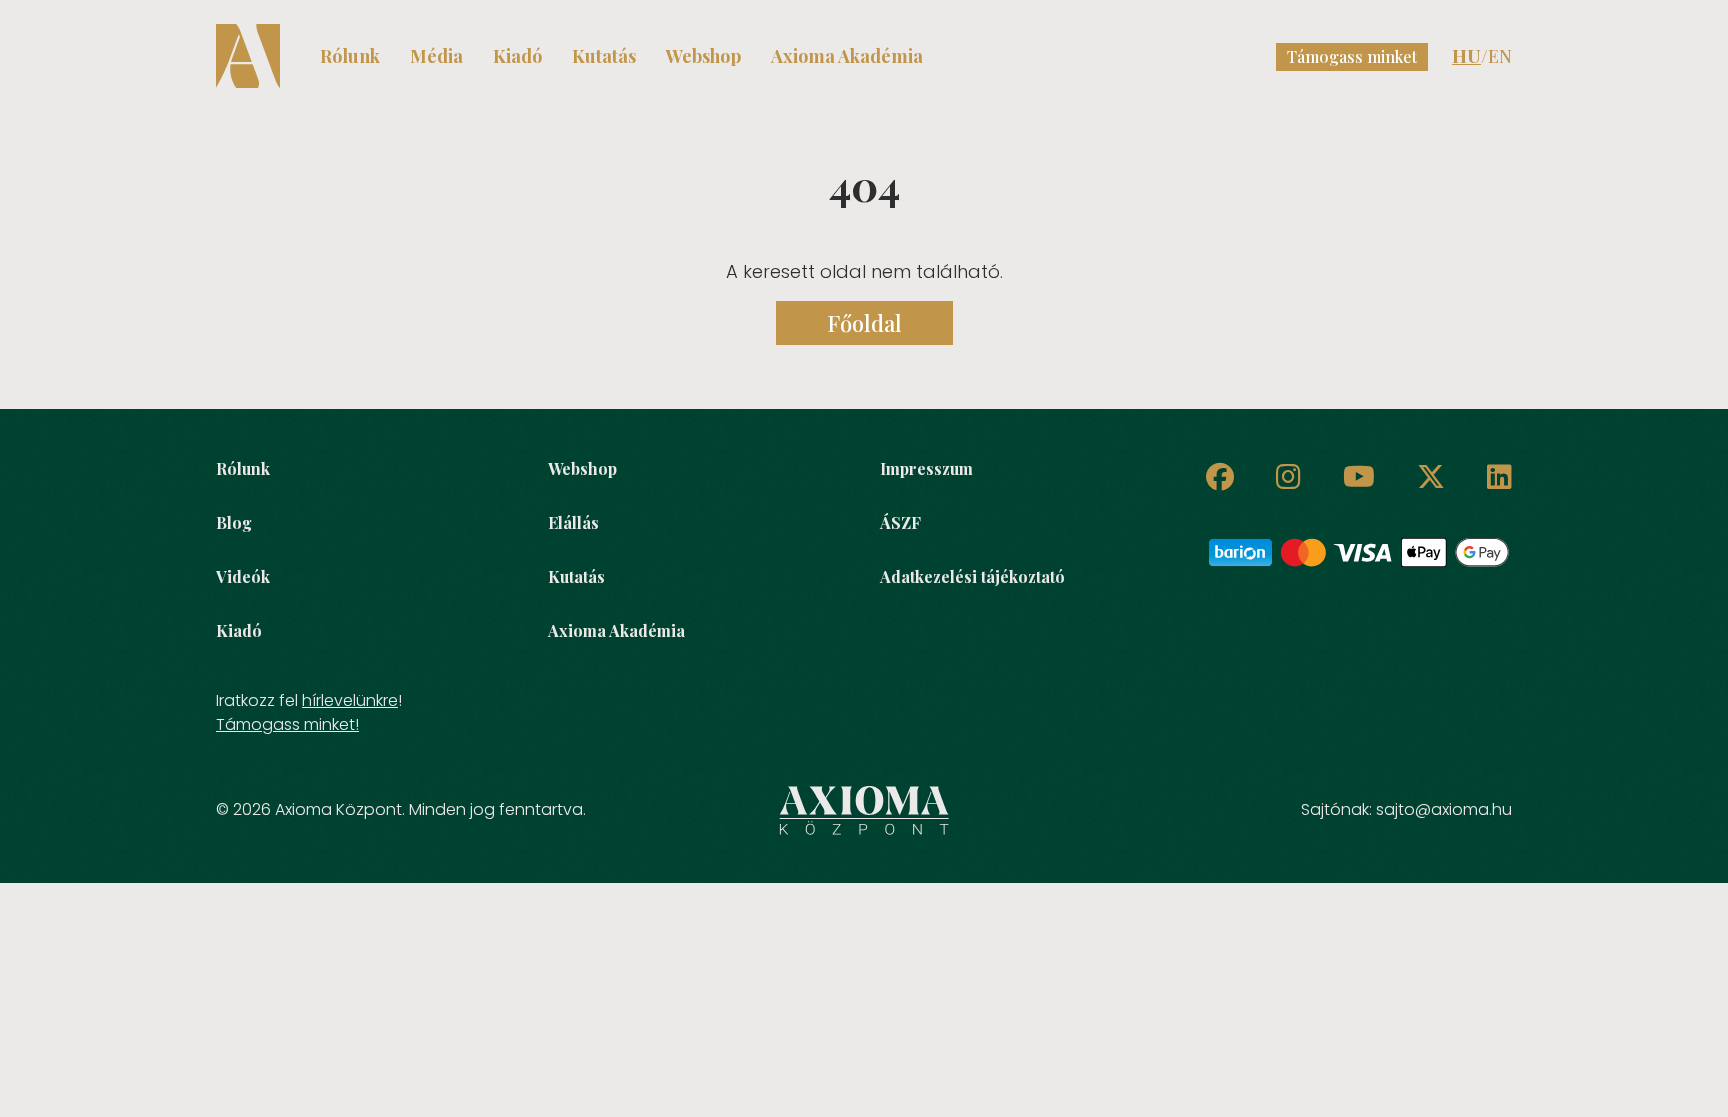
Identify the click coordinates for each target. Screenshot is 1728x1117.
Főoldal (864, 323)
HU (1466, 56)
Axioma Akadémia (847, 56)
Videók (243, 576)
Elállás (573, 522)
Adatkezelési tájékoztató (972, 576)
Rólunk (350, 56)
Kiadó (517, 56)
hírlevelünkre (350, 700)
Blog (234, 522)
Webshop (703, 56)
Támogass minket (1352, 56)
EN (1500, 56)
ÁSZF (900, 522)
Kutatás (604, 56)
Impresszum (926, 468)
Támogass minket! (287, 724)
